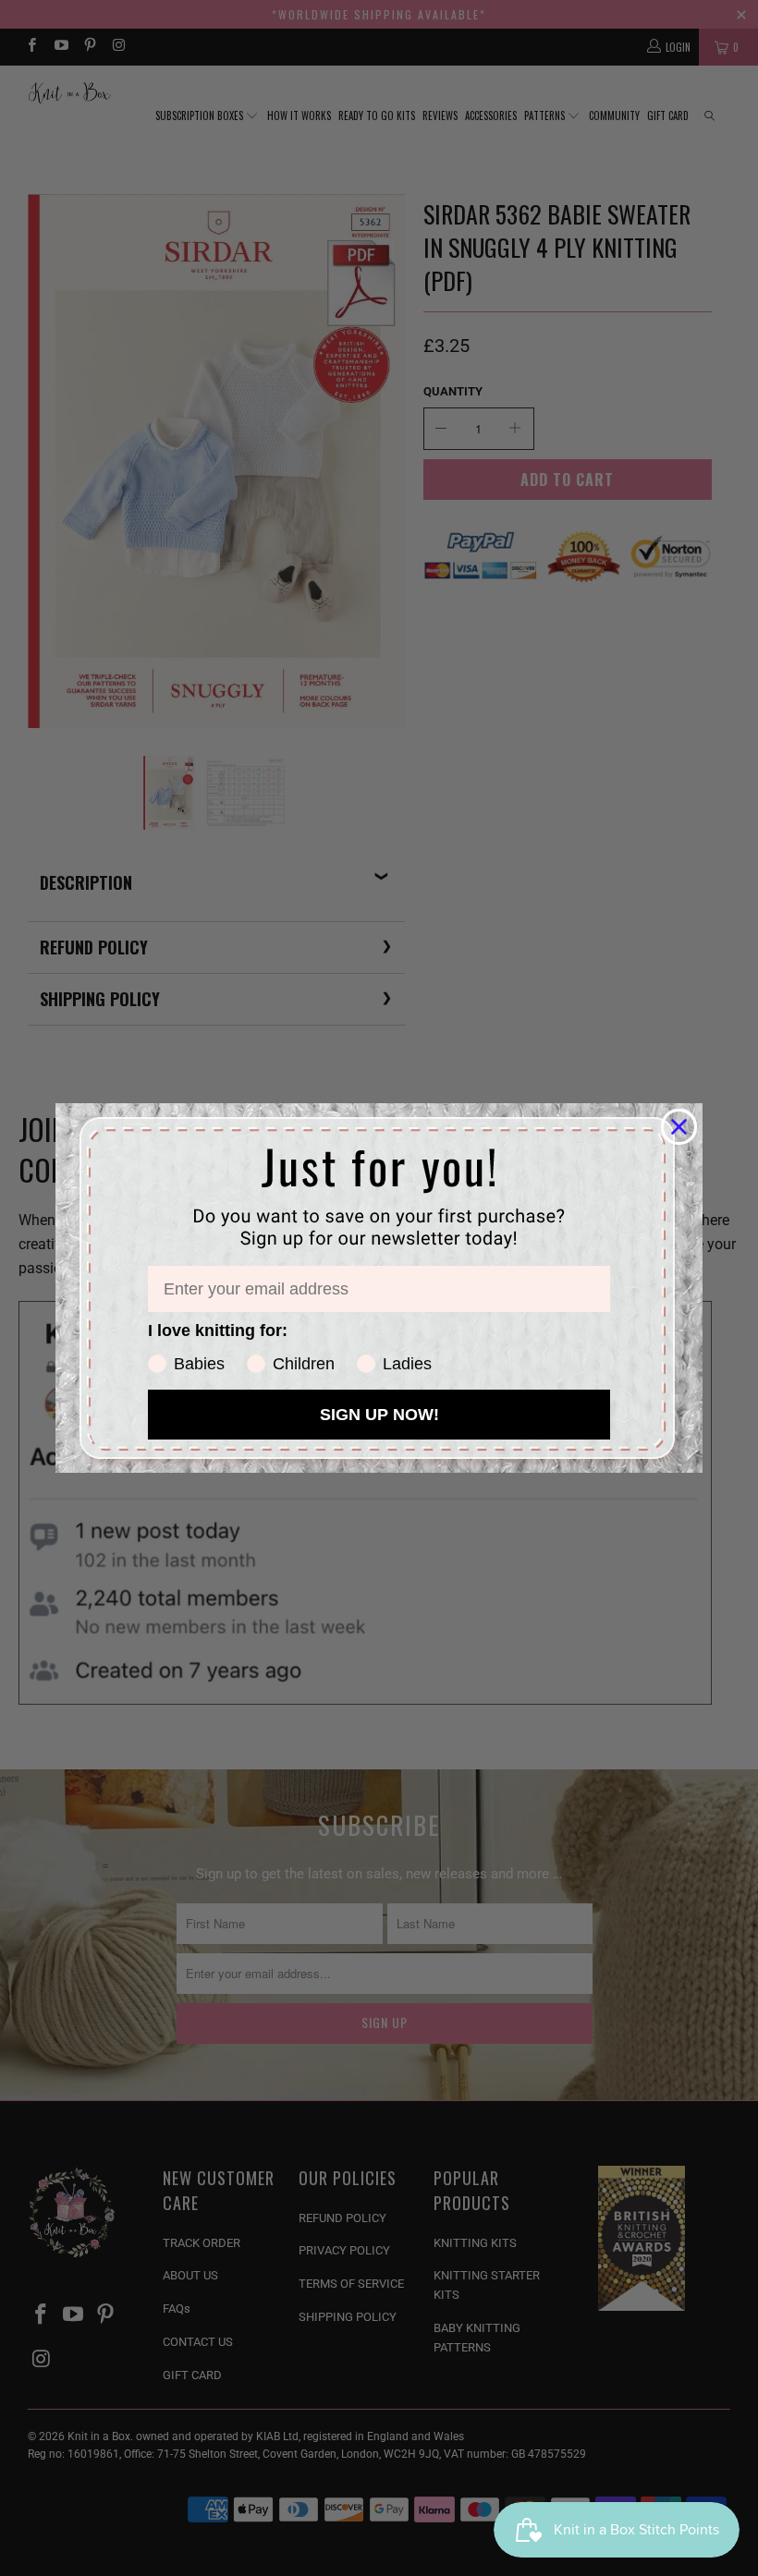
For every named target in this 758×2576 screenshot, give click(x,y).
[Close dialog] (679, 1127)
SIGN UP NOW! (379, 1415)
